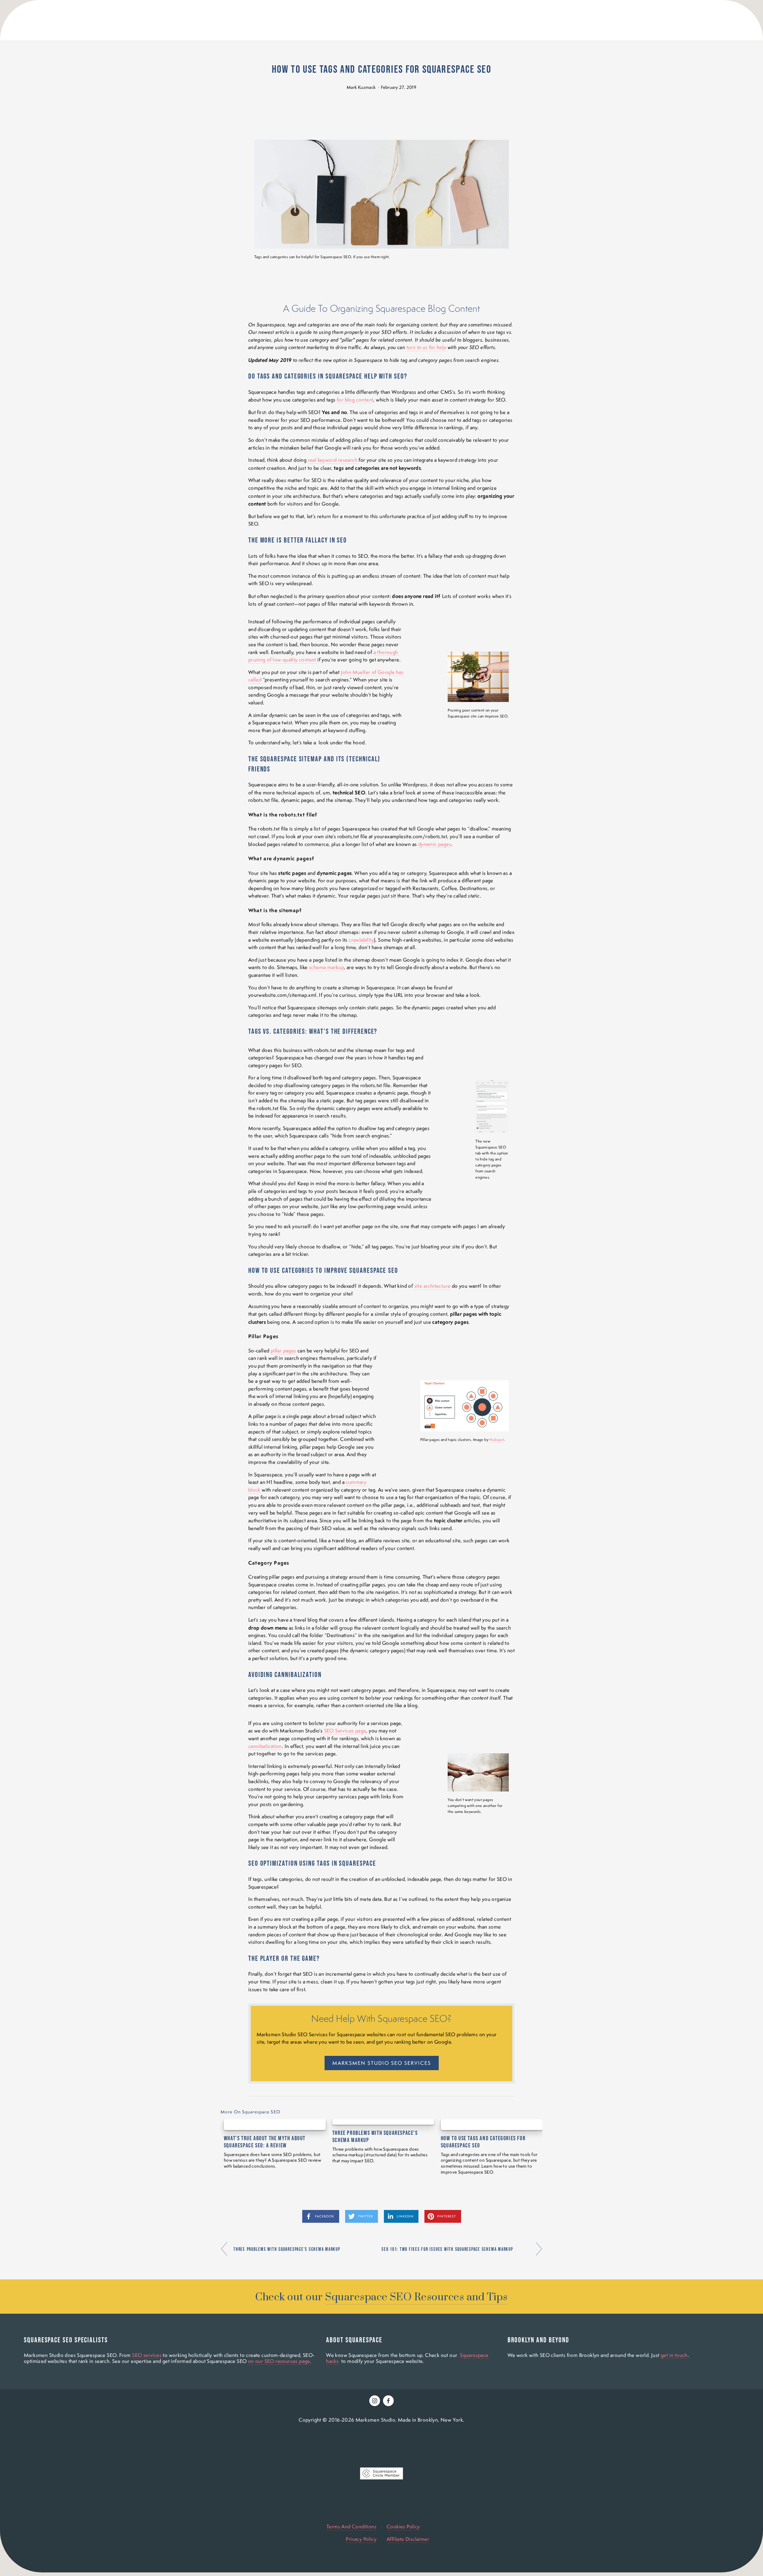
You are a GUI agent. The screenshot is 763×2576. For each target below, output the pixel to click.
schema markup (326, 967)
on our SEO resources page (279, 2361)
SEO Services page (345, 1731)
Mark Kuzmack (361, 87)
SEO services (147, 2355)
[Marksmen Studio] (375, 2401)
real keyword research (333, 460)
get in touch (674, 2355)
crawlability (361, 940)
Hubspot (497, 1440)
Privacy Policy (361, 2539)
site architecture (432, 1286)
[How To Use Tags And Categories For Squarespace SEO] (492, 2125)
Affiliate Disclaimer (408, 2539)
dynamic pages (435, 844)
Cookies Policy (403, 2527)
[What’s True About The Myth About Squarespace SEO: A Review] (275, 2125)
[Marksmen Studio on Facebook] (388, 2401)
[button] (532, 2112)
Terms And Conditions (351, 2527)
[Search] (267, 20)
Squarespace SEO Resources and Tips (416, 2297)
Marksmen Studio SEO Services (382, 2063)
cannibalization (265, 1746)
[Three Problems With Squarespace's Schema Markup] (383, 2122)
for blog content (355, 400)
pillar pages (283, 1351)
